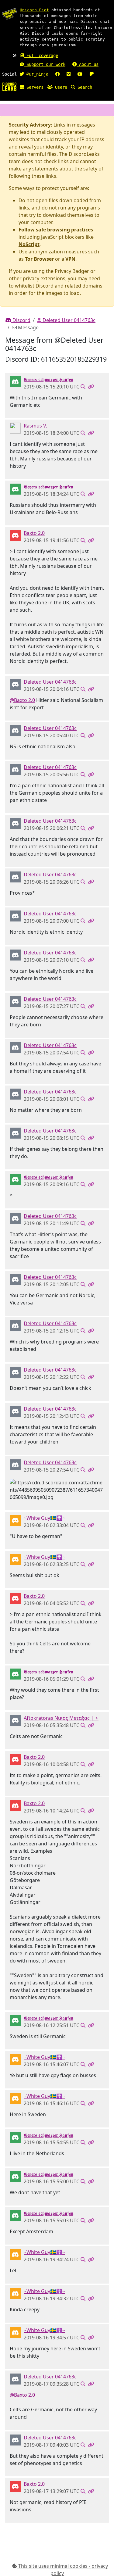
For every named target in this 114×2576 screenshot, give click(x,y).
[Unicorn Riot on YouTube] (80, 74)
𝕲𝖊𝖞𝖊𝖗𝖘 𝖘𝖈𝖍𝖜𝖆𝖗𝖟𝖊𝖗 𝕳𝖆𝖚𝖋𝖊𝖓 (48, 379)
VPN (70, 259)
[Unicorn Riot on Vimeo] (69, 74)
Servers (34, 87)
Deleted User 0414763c (68, 320)
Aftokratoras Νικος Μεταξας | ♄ (61, 1718)
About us (88, 64)
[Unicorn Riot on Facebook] (57, 74)
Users (60, 87)
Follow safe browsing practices (56, 230)
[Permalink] (91, 387)
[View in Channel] (83, 387)
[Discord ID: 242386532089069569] (15, 535)
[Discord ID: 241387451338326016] (15, 1720)
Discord (21, 320)
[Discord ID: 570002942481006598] (15, 1520)
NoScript (29, 244)
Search (84, 87)
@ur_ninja (36, 74)
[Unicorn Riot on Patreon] (92, 74)
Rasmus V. (35, 426)
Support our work (45, 64)
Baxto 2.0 (34, 533)
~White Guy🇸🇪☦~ (44, 1518)
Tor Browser (39, 259)
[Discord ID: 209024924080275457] (15, 381)
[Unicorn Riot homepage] (9, 14)
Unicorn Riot (34, 10)
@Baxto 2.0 (22, 700)
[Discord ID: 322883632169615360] (15, 428)
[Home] (9, 86)
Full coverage (41, 55)
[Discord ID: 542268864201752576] (15, 684)
